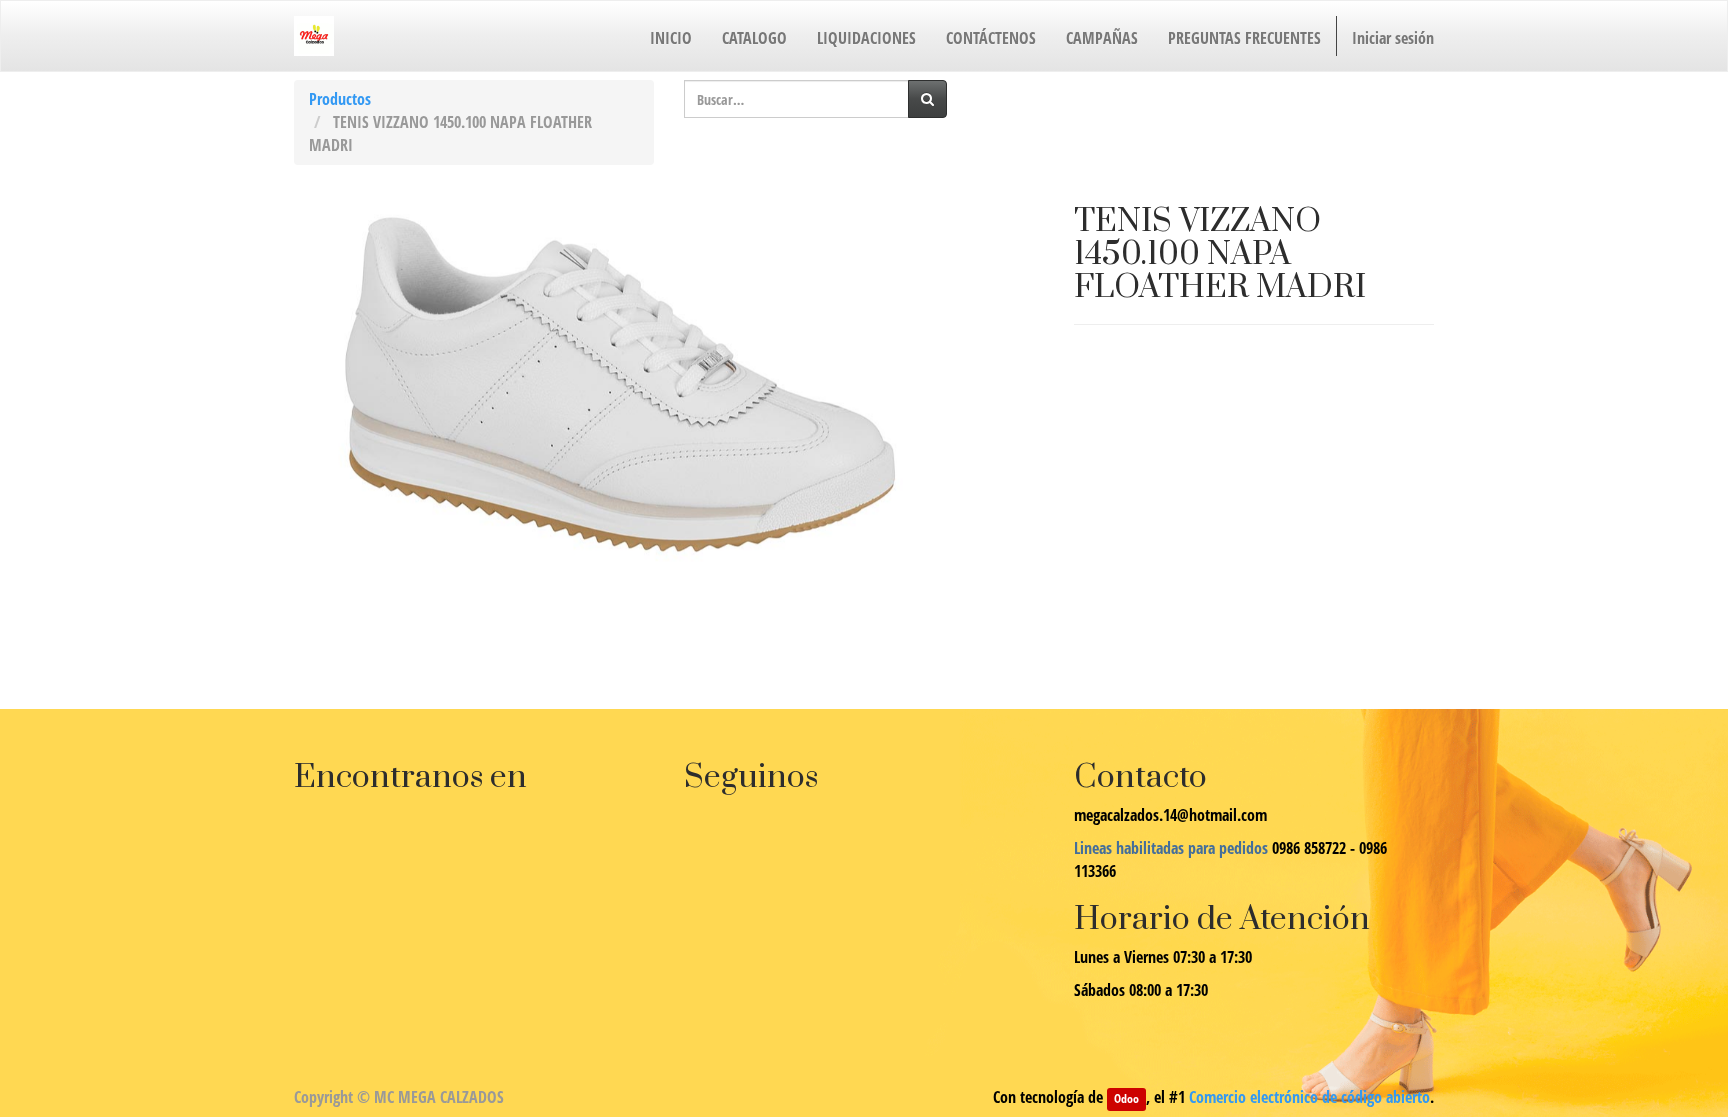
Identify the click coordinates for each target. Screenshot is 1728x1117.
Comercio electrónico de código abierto (1309, 1097)
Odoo (1126, 1098)
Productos (340, 99)
